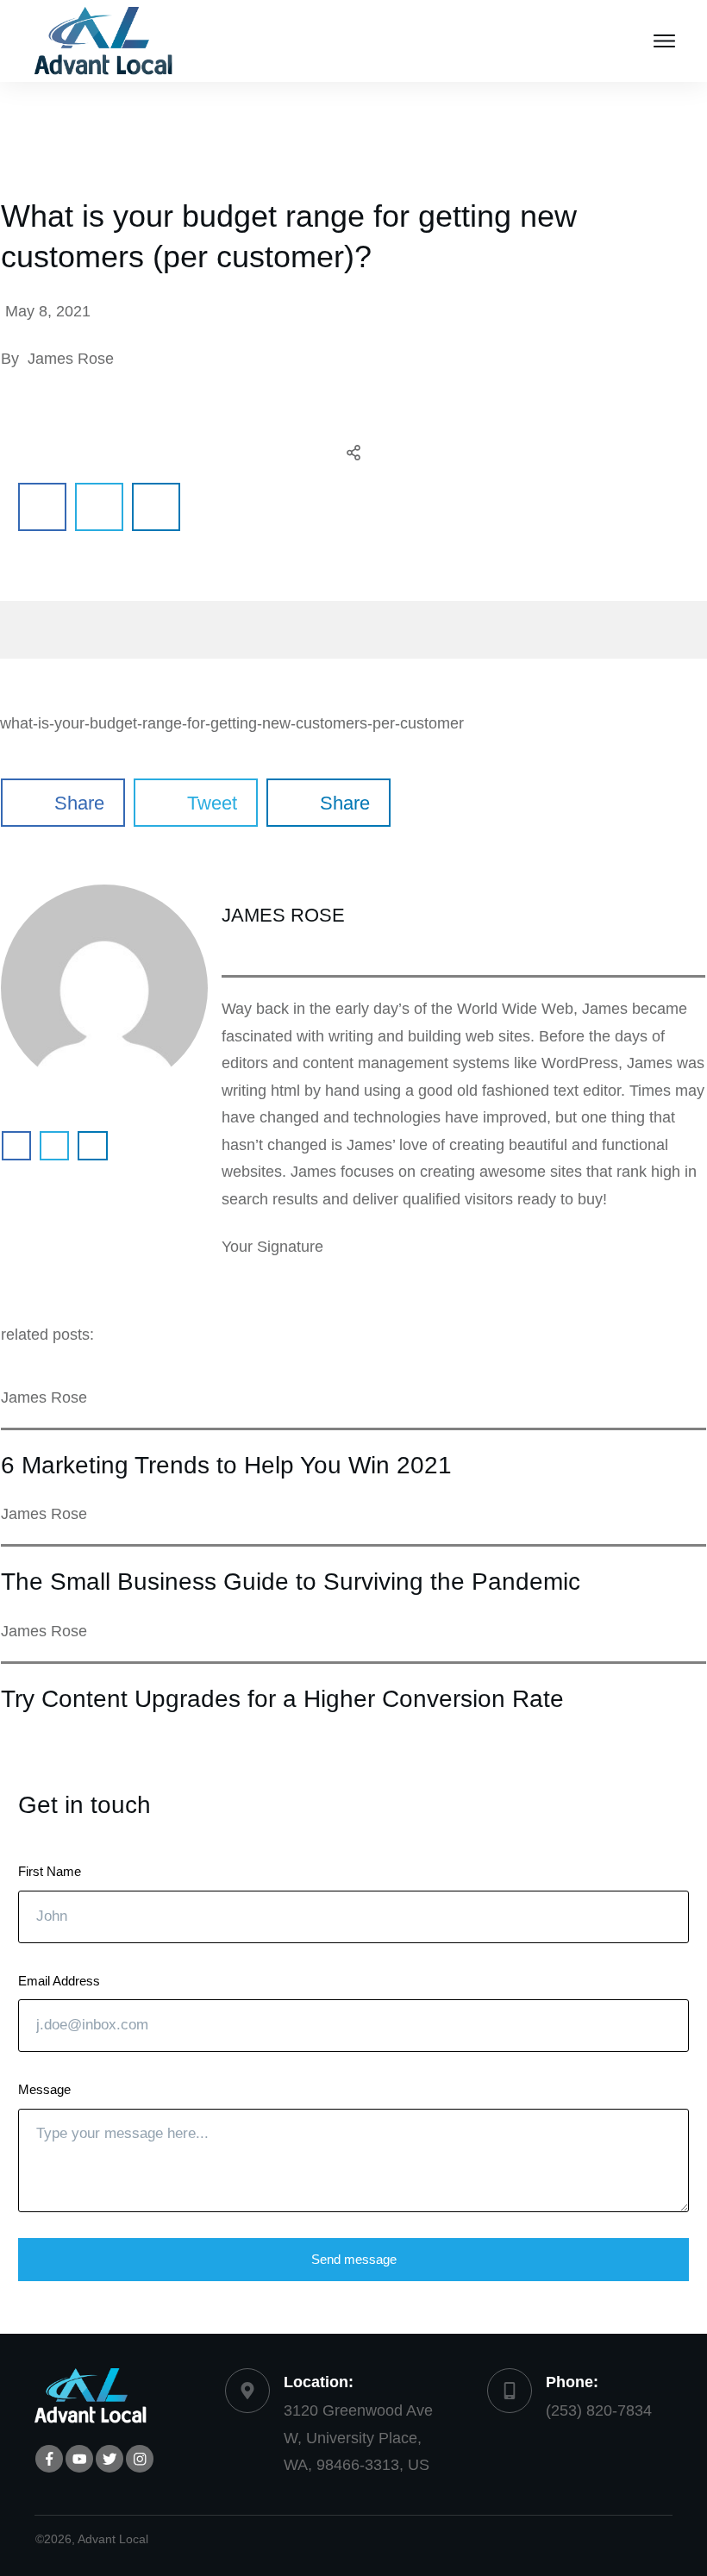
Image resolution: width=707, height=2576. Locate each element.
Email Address (59, 1981)
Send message (354, 2259)
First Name (50, 1871)
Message (44, 2089)
